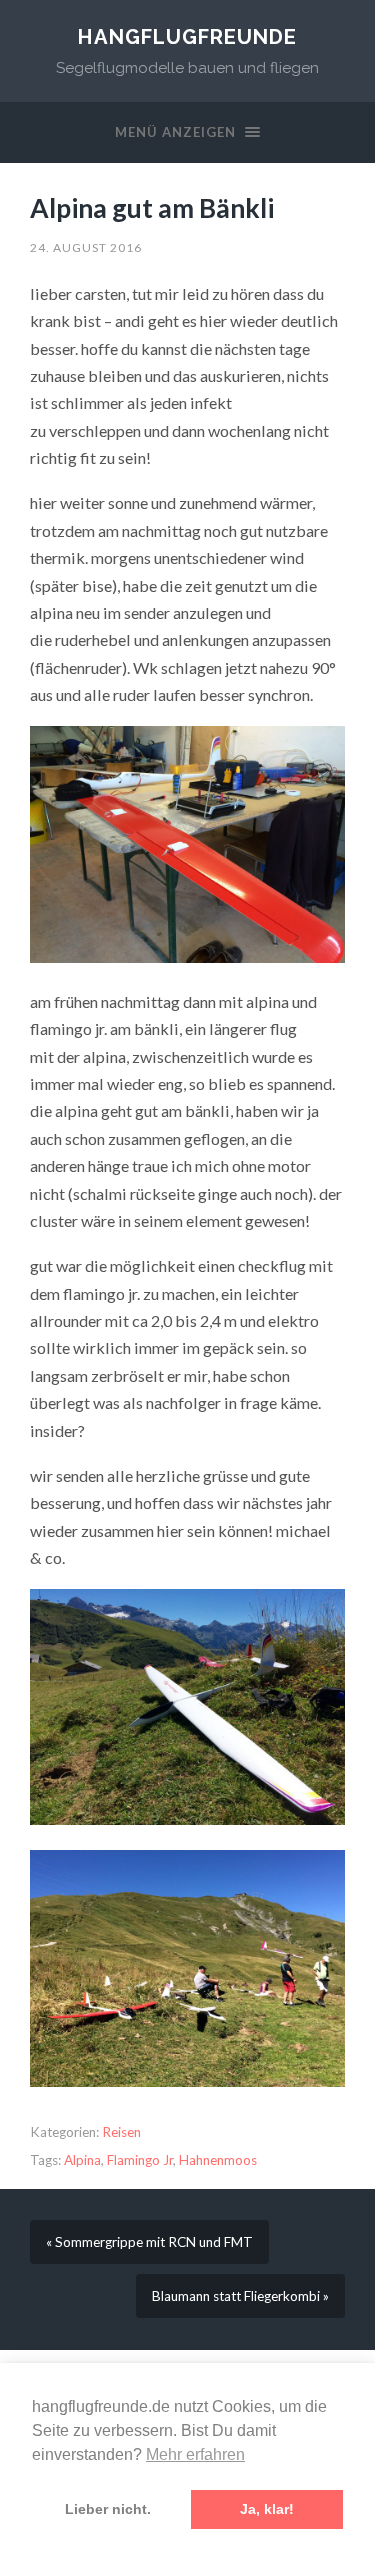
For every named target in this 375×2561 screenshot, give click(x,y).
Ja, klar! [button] (267, 2509)
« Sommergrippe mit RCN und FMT (149, 2242)
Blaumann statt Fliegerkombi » (240, 2296)
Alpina (82, 2160)
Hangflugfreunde (187, 37)
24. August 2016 (86, 247)
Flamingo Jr (140, 2160)
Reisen (121, 2132)
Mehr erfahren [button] (195, 2454)
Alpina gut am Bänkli (152, 208)
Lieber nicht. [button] (108, 2509)
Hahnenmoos (218, 2160)
